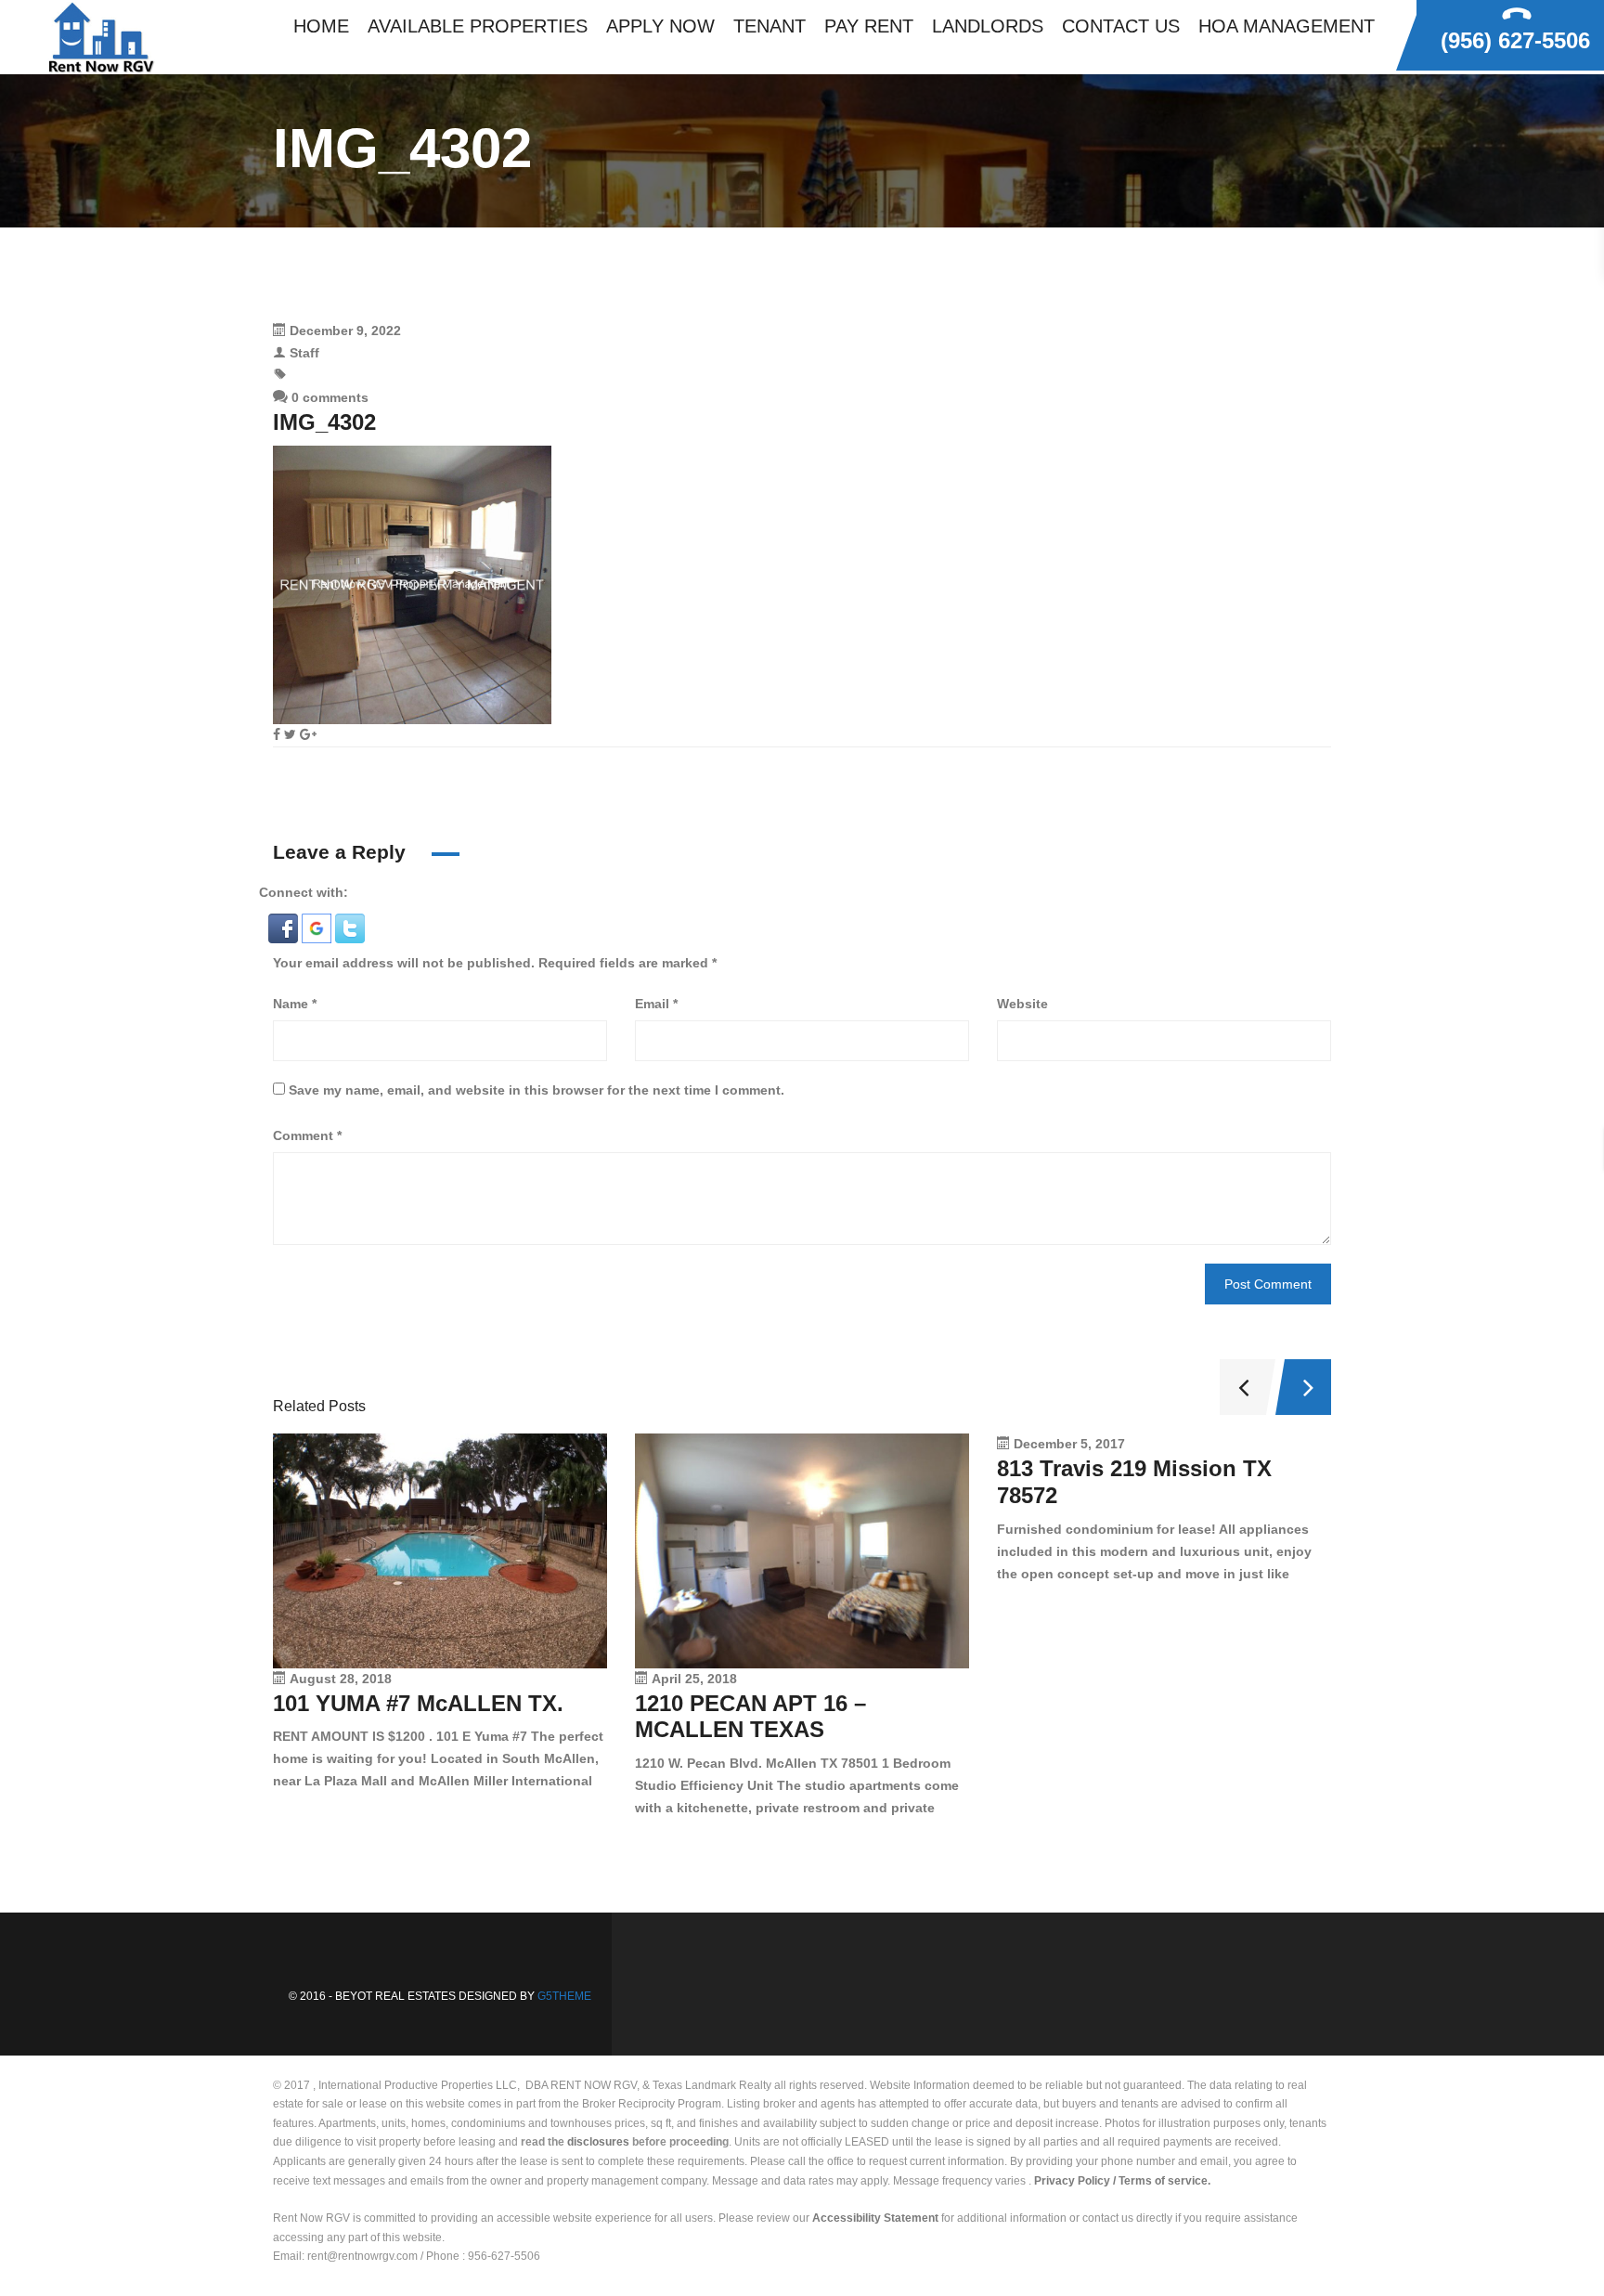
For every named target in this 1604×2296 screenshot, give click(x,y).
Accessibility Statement (875, 2218)
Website (1022, 1004)
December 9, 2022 (345, 331)
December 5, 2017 (1069, 1444)
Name (295, 1004)
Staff (304, 353)
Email (656, 1004)
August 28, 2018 (341, 1679)
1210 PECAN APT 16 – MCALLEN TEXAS (750, 1717)
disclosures (598, 2142)
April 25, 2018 (694, 1679)
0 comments (328, 397)
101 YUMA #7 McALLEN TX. (418, 1703)
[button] (285, 927)
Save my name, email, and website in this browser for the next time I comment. (537, 1090)
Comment (307, 1135)
